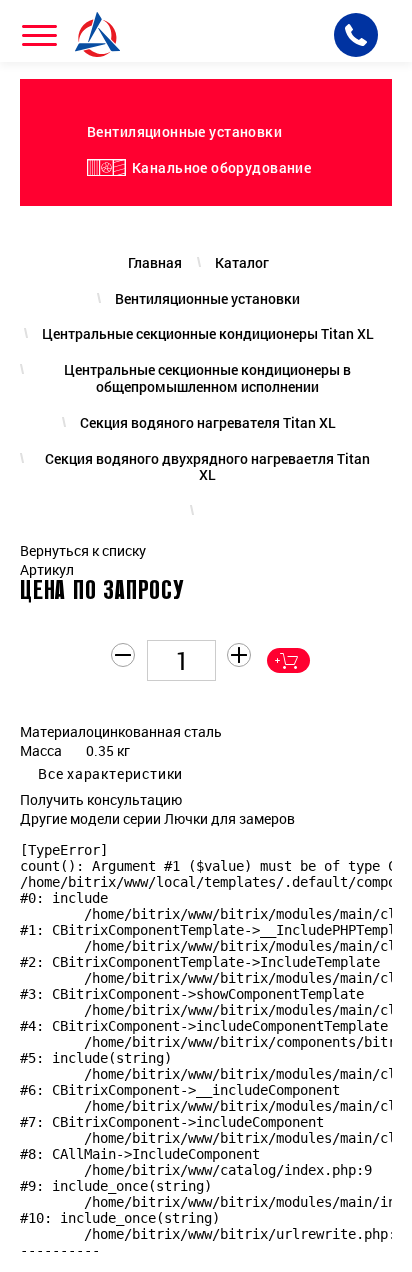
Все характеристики (110, 773)
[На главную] (100, 34)
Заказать (288, 660)
